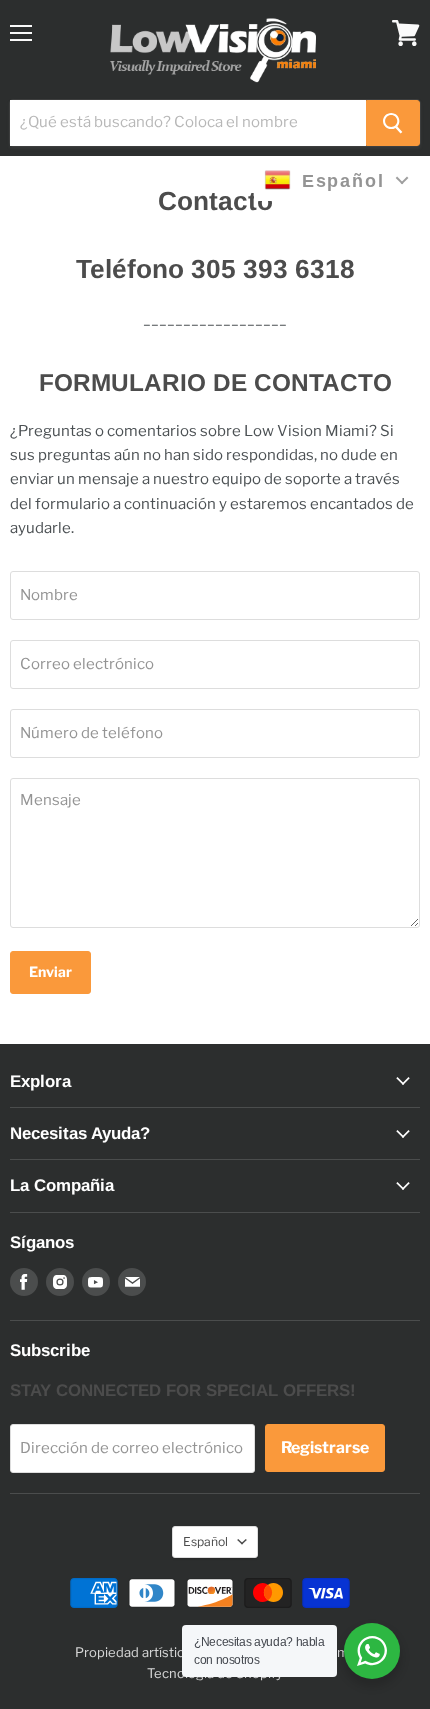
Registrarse (325, 1447)
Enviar (50, 971)
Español (205, 1541)
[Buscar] (393, 123)
